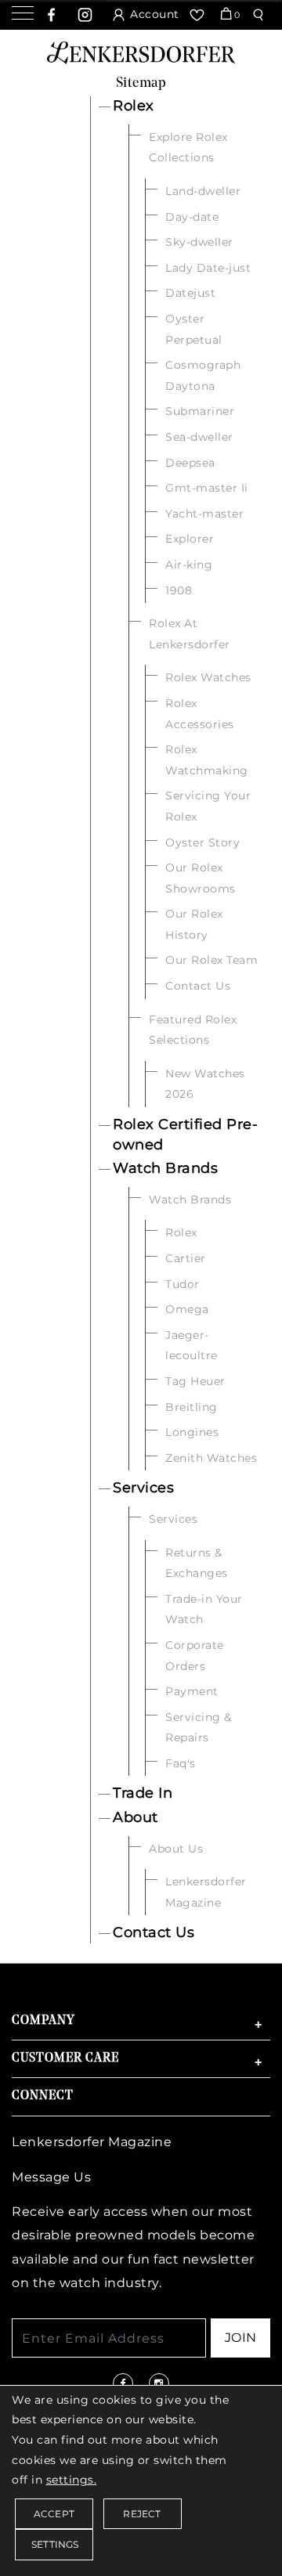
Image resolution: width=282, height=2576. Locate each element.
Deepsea (190, 463)
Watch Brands (165, 1168)
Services (143, 1488)
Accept (54, 2514)
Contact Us (198, 986)
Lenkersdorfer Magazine (92, 2142)
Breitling (192, 1407)
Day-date (192, 217)
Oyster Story (202, 842)
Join (241, 2338)
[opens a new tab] (52, 15)
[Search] (260, 15)
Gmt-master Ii (207, 488)
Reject (142, 2514)
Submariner (200, 411)
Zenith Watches (211, 1458)
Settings (55, 2544)
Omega (187, 1309)
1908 (179, 590)
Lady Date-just (208, 268)
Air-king (189, 565)
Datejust (190, 293)
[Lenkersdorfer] (141, 51)
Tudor (183, 1284)
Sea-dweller (199, 437)
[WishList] (199, 15)
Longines (192, 1432)
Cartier (186, 1258)
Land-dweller (203, 191)
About (136, 1817)
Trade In (143, 1793)
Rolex (134, 106)
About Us (176, 1849)
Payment (192, 1691)
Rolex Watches (208, 677)
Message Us (51, 2177)
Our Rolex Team (211, 960)
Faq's (181, 1763)
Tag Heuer (195, 1381)
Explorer (190, 539)
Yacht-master (204, 514)
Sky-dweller (199, 242)
